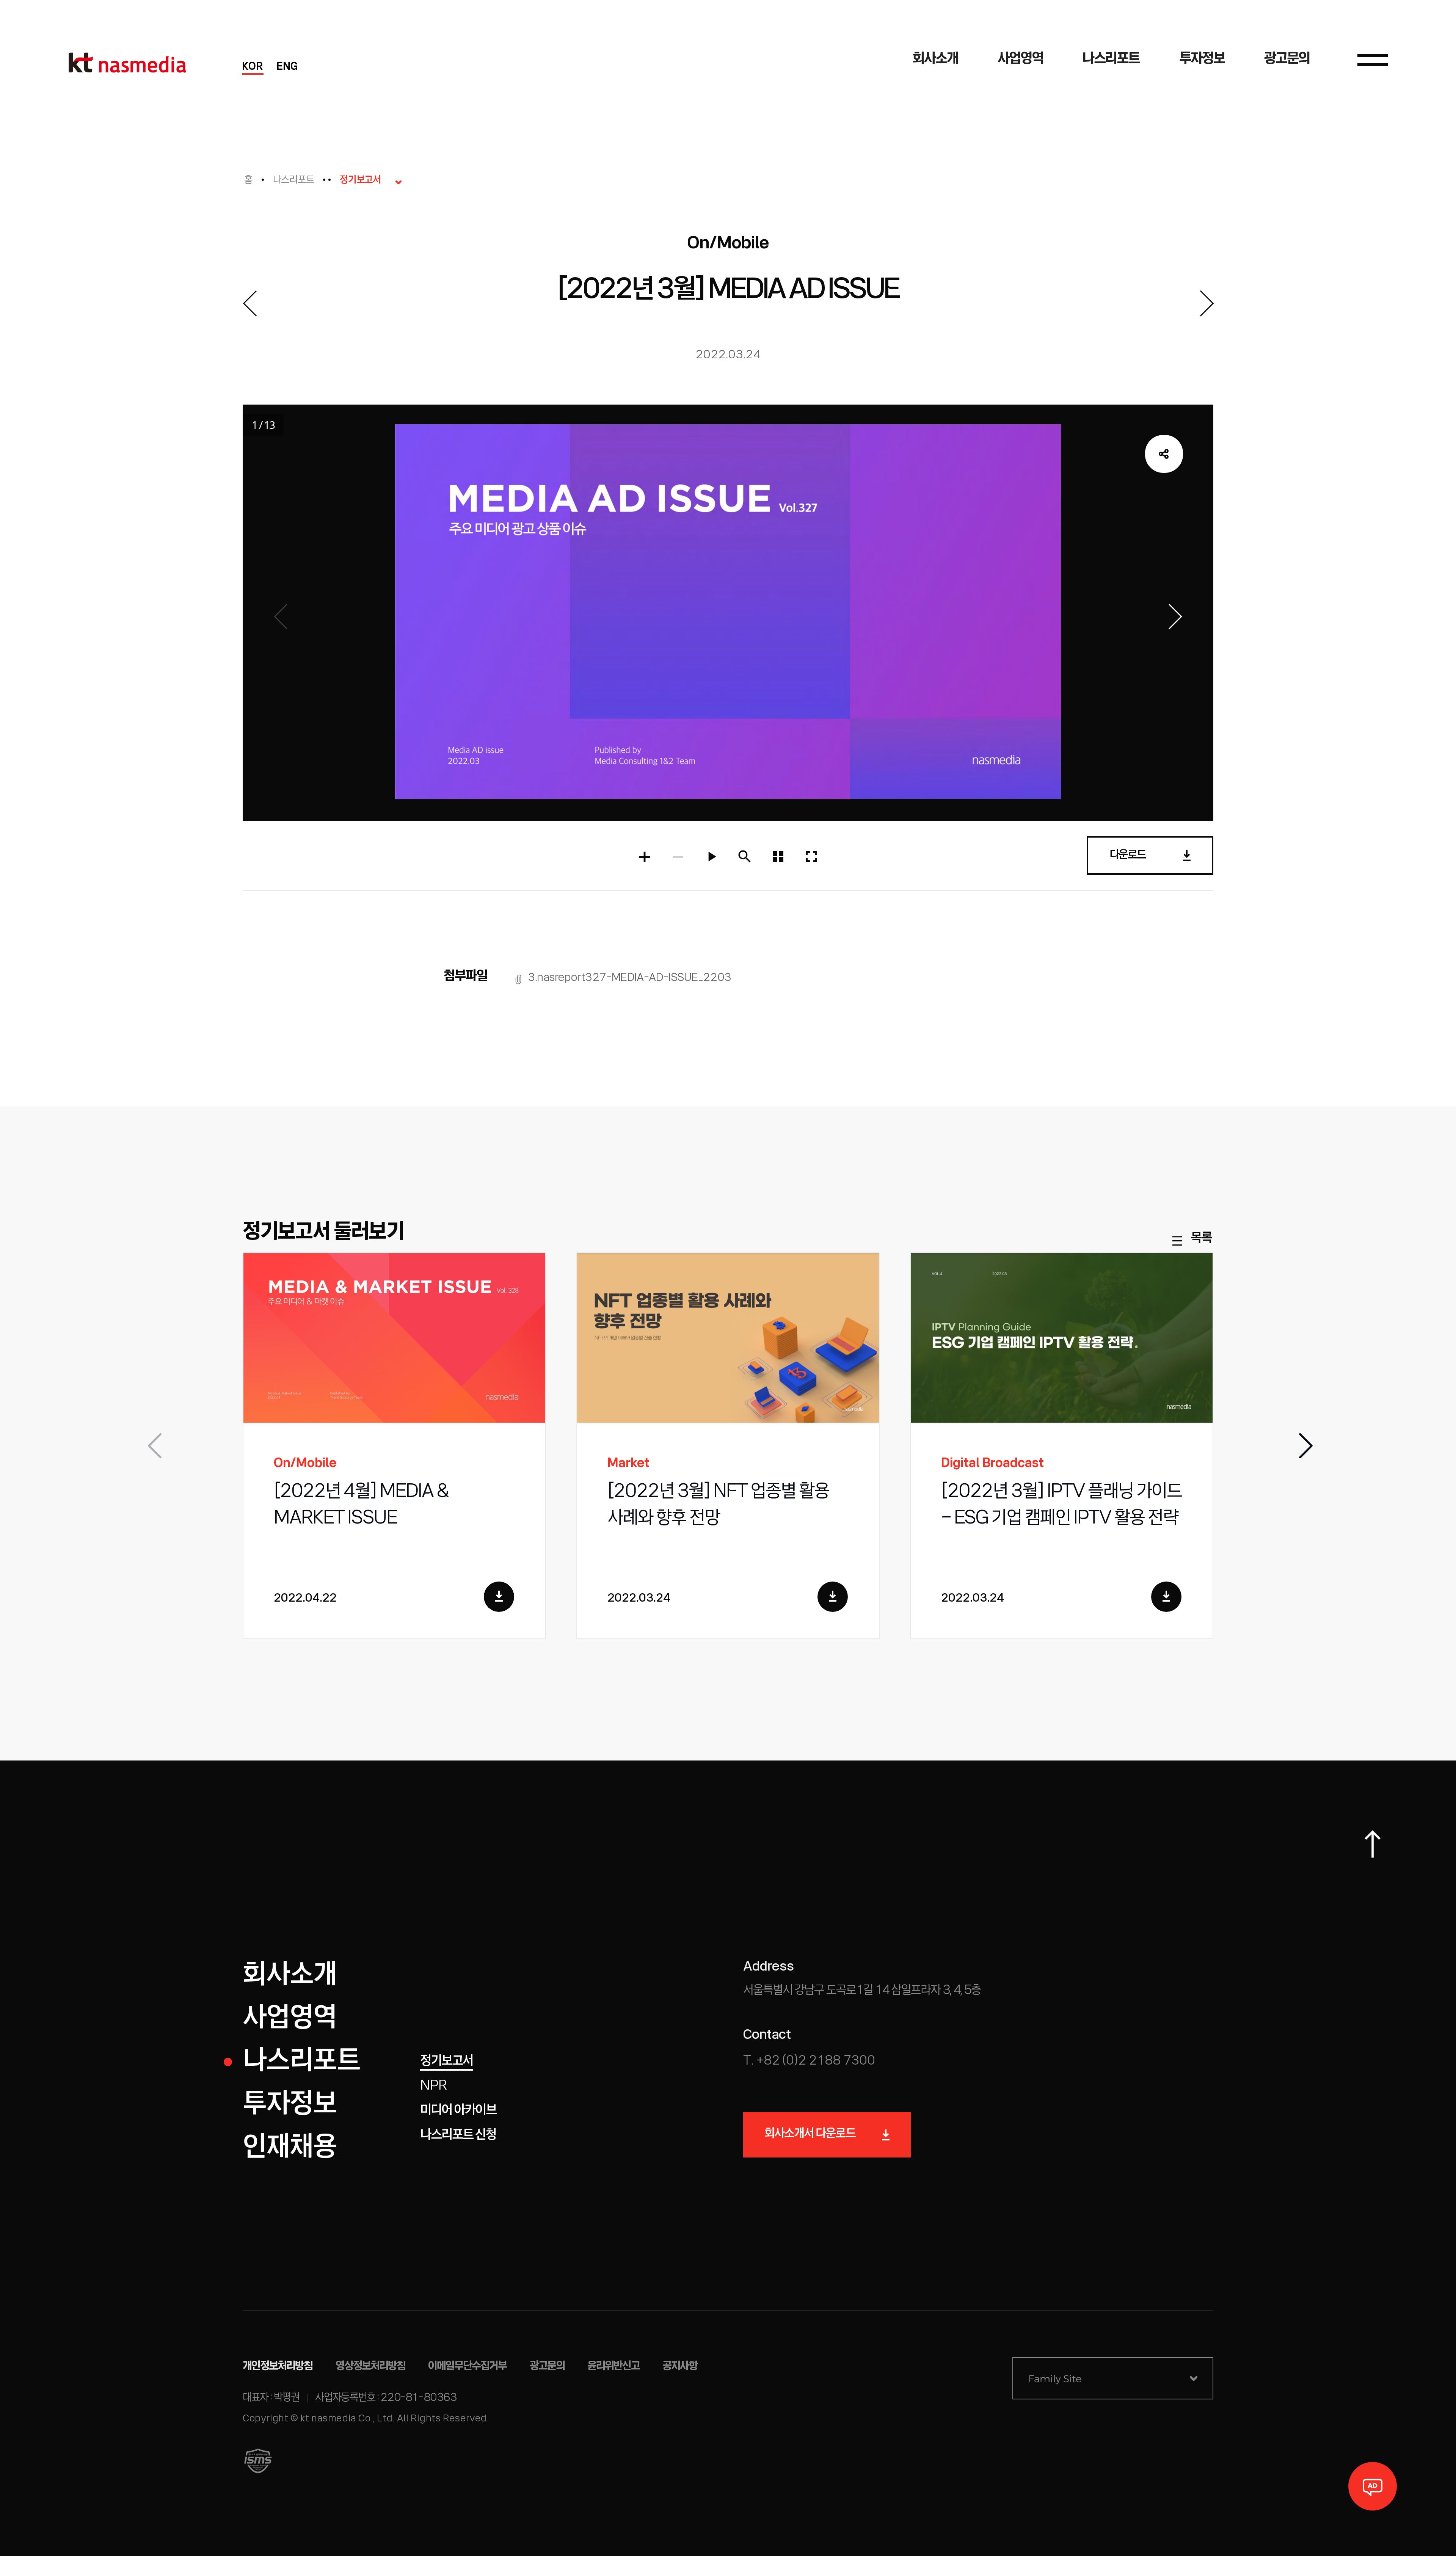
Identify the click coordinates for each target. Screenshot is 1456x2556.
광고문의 (547, 2366)
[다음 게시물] (1207, 303)
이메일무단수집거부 (468, 2366)
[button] (1304, 1446)
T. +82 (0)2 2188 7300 (809, 2061)
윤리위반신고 (613, 2366)
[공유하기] (1164, 454)
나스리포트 (294, 180)
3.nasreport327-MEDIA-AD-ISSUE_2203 (630, 978)
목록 (1201, 1239)
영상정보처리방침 (371, 2366)
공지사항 (680, 2366)
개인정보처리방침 (278, 2366)
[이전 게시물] (249, 303)
